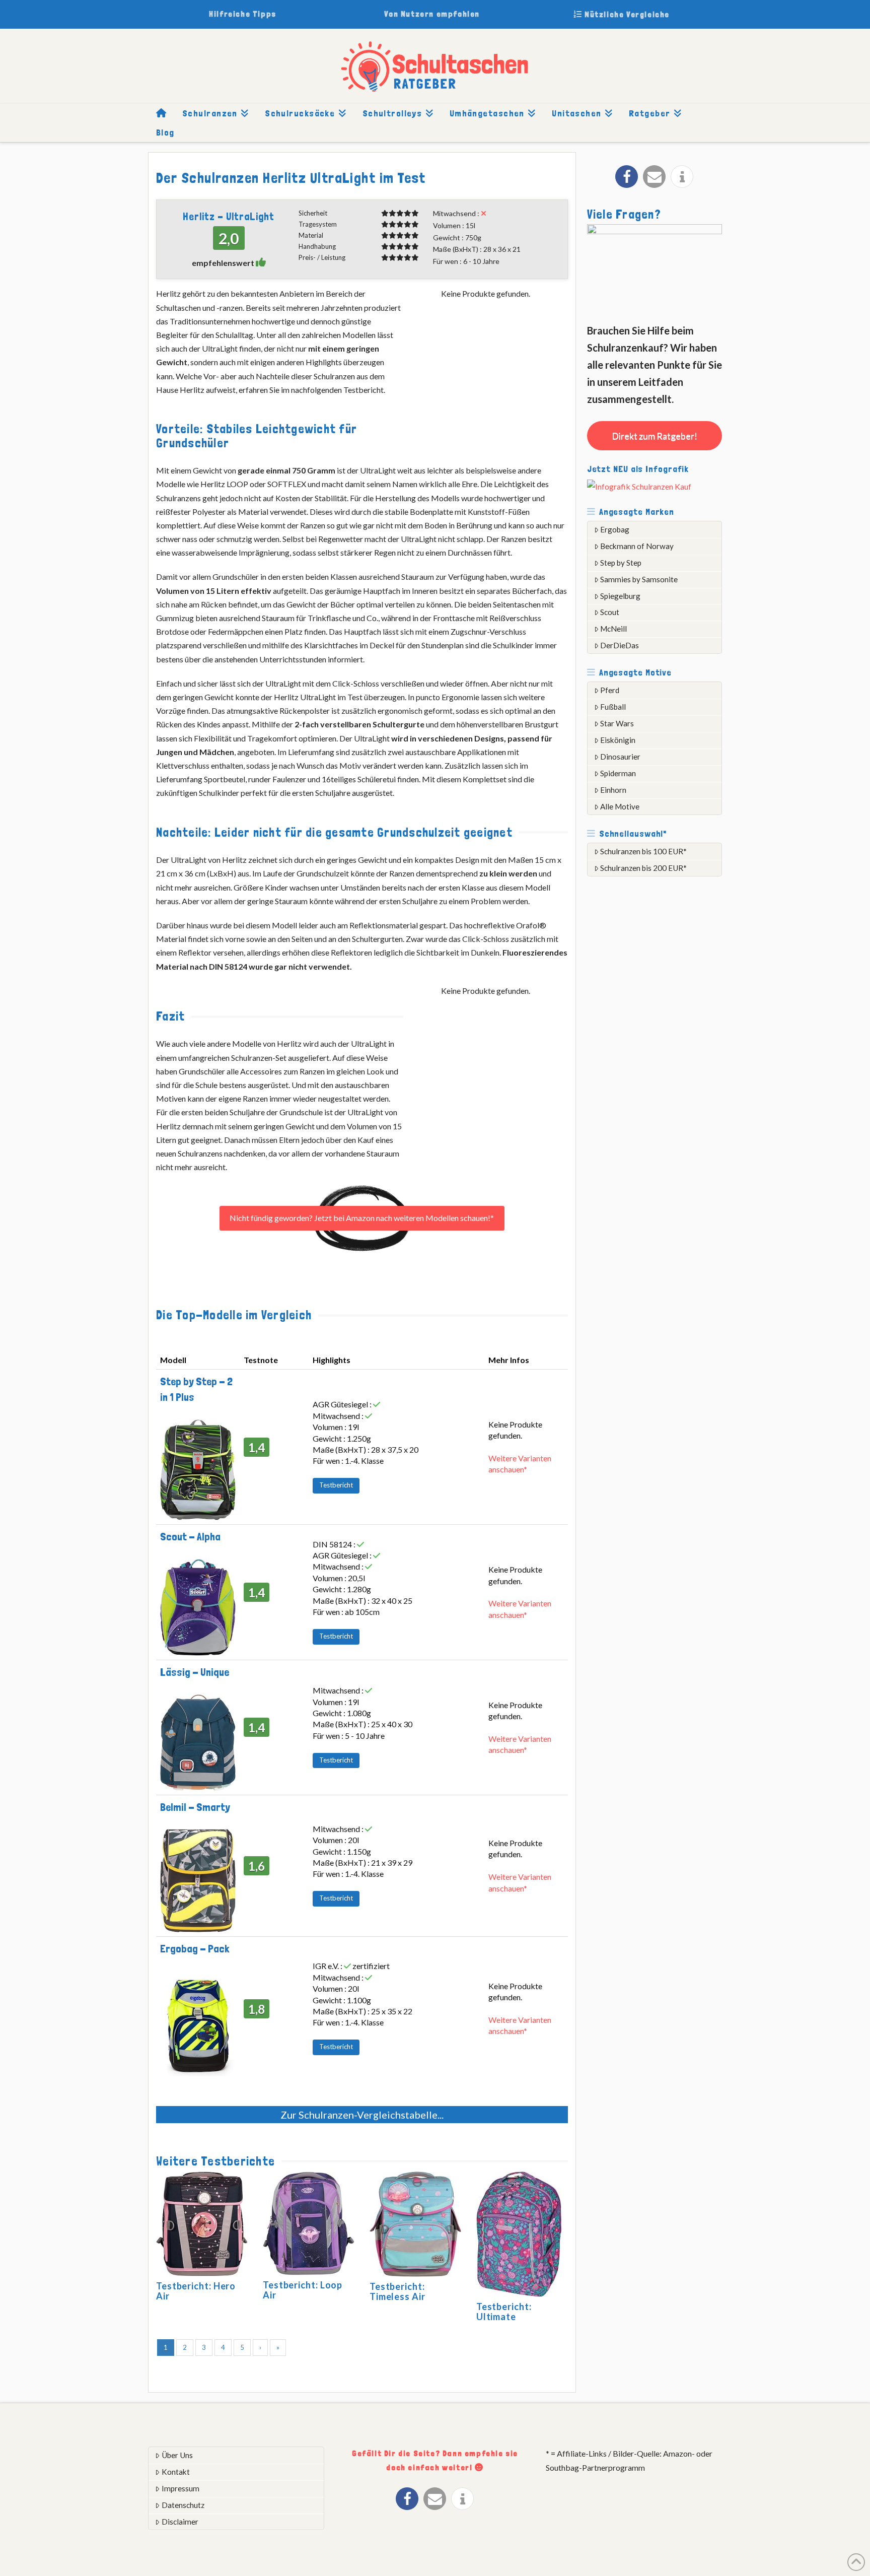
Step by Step (621, 563)
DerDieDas (620, 645)
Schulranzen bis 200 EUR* (643, 868)
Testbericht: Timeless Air (397, 2291)
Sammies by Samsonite (639, 579)
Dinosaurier (620, 757)
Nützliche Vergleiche (626, 14)
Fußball (613, 707)
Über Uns (177, 2455)
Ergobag (615, 529)
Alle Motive (620, 806)
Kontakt (176, 2472)
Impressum (180, 2488)
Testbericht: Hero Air (196, 2291)
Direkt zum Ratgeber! (655, 436)
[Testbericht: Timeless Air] (415, 2226)
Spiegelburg (620, 596)
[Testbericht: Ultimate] (519, 2236)
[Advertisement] (663, 1042)
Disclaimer (180, 2522)
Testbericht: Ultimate (504, 2312)
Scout (610, 612)
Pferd (610, 690)
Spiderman (618, 773)
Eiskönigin (618, 740)
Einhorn (613, 790)
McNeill (613, 629)
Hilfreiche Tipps (243, 14)
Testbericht (336, 1485)
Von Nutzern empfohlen (432, 14)
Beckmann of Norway (637, 546)
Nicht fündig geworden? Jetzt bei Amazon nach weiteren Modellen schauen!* (362, 1218)
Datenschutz (183, 2505)
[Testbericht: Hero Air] (202, 2225)
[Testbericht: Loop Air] (309, 2225)
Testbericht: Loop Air (303, 2290)
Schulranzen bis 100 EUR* (643, 851)
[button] (627, 177)
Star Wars (617, 723)
